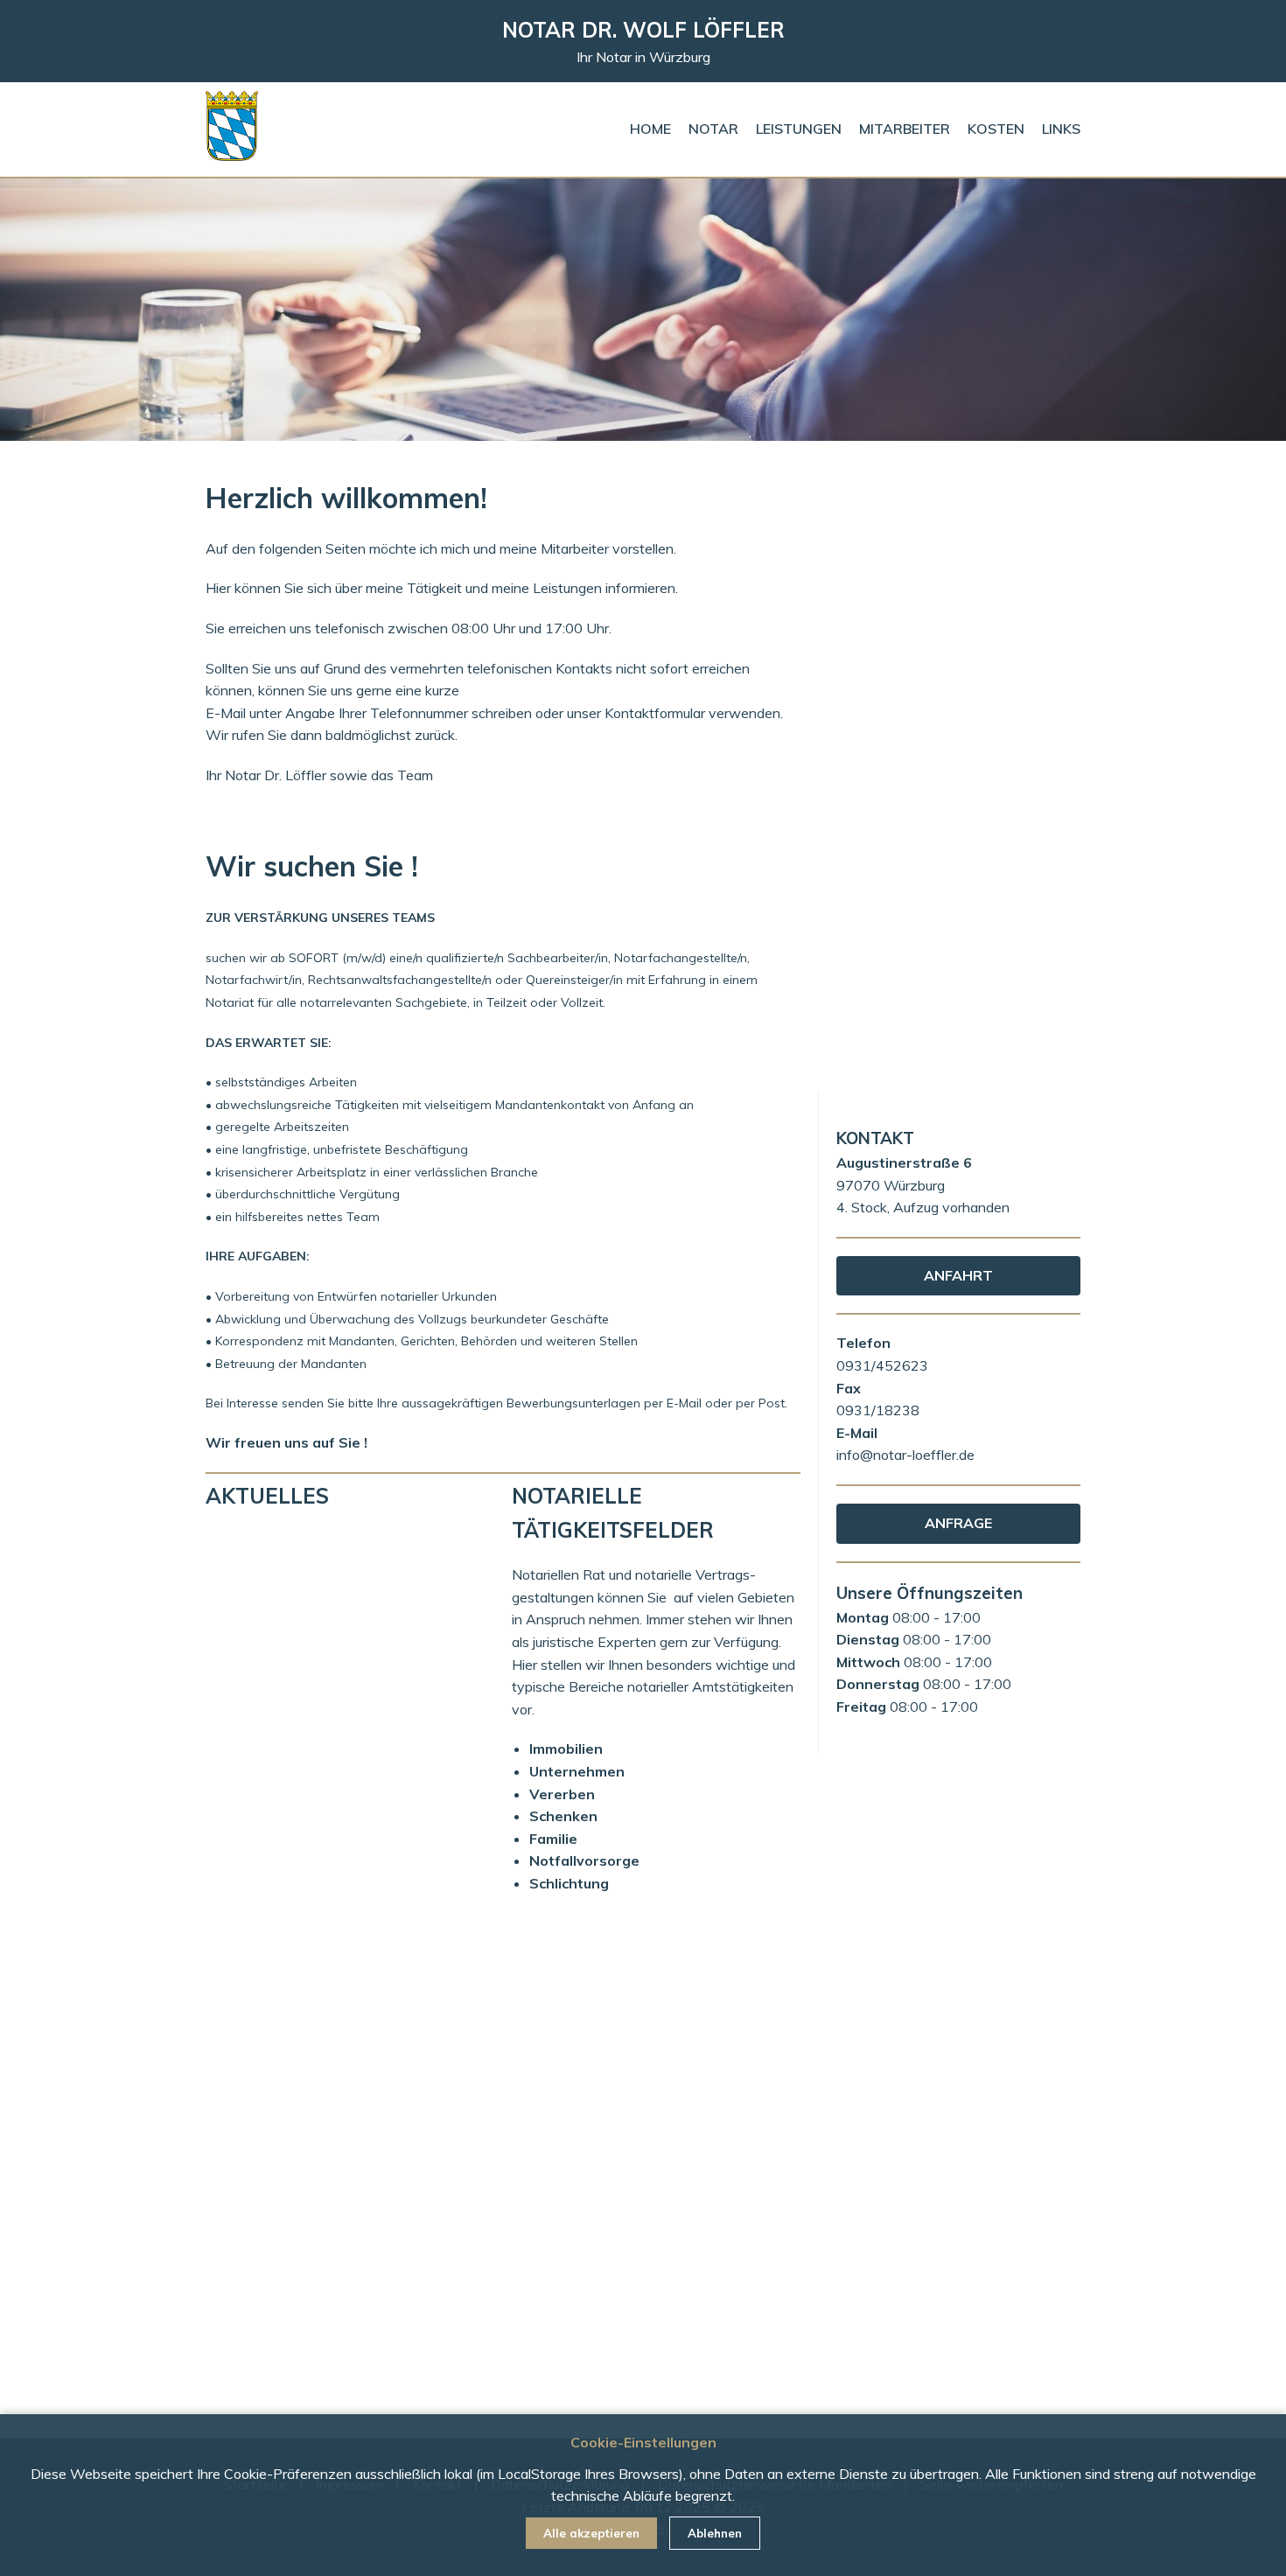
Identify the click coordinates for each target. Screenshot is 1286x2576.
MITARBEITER (905, 129)
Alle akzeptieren (591, 2533)
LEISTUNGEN (799, 129)
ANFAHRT (958, 1275)
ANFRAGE (958, 1523)
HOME (650, 129)
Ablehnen (715, 2533)
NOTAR (713, 129)
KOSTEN (996, 129)
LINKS (1061, 129)
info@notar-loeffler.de (905, 1455)
